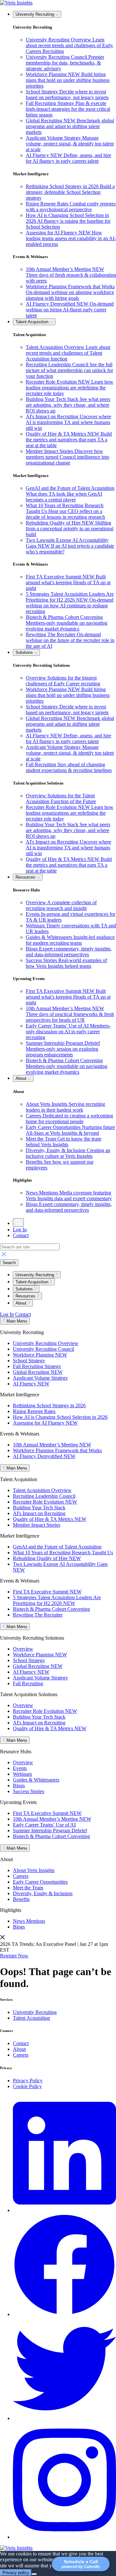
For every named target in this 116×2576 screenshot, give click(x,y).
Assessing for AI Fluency (45, 1423)
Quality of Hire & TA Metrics (50, 1519)
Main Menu (16, 1321)
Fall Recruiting (28, 1683)
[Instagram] (64, 2537)
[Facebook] (64, 2314)
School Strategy (29, 1361)
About (22, 1078)
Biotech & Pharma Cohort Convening (51, 1609)
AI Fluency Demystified (44, 1456)
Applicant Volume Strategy (40, 1378)
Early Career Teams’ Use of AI (44, 1825)
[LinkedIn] (64, 2210)
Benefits (21, 1899)
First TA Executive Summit (47, 1592)
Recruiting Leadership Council (44, 1496)
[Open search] (18, 1223)
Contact (21, 1235)
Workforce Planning (40, 1355)
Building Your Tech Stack (39, 1508)
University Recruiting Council (43, 1349)
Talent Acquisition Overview (42, 1490)
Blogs (19, 1786)
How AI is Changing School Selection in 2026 (60, 1417)
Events (20, 1768)
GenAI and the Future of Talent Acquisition (57, 1547)
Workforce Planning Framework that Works (57, 1450)
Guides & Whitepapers (36, 1780)
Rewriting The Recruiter (38, 1615)
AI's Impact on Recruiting (39, 1513)
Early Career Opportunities (40, 1882)
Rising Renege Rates (34, 1411)
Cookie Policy (27, 2086)
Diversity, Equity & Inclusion (43, 1893)
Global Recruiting (38, 1372)
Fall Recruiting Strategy (37, 1366)
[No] (34, 2574)
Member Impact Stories (37, 1525)
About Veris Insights (34, 1870)
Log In (20, 1230)
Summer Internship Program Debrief (50, 1830)
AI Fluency (31, 1384)
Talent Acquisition (33, 322)
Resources (26, 877)
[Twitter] (64, 2418)
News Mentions (29, 1921)
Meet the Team (28, 1888)
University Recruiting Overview (46, 1343)
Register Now (14, 1956)
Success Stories (29, 1791)
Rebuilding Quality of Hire (47, 1558)
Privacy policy (16, 2573)
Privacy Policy (28, 2081)
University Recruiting (35, 14)
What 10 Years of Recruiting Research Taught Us (63, 1553)
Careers (21, 1876)
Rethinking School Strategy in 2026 (49, 1405)
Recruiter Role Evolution (45, 1502)
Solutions (25, 652)
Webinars (22, 1774)
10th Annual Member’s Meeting (52, 1445)
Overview (23, 1649)
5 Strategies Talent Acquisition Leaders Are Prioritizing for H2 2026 (57, 1600)
